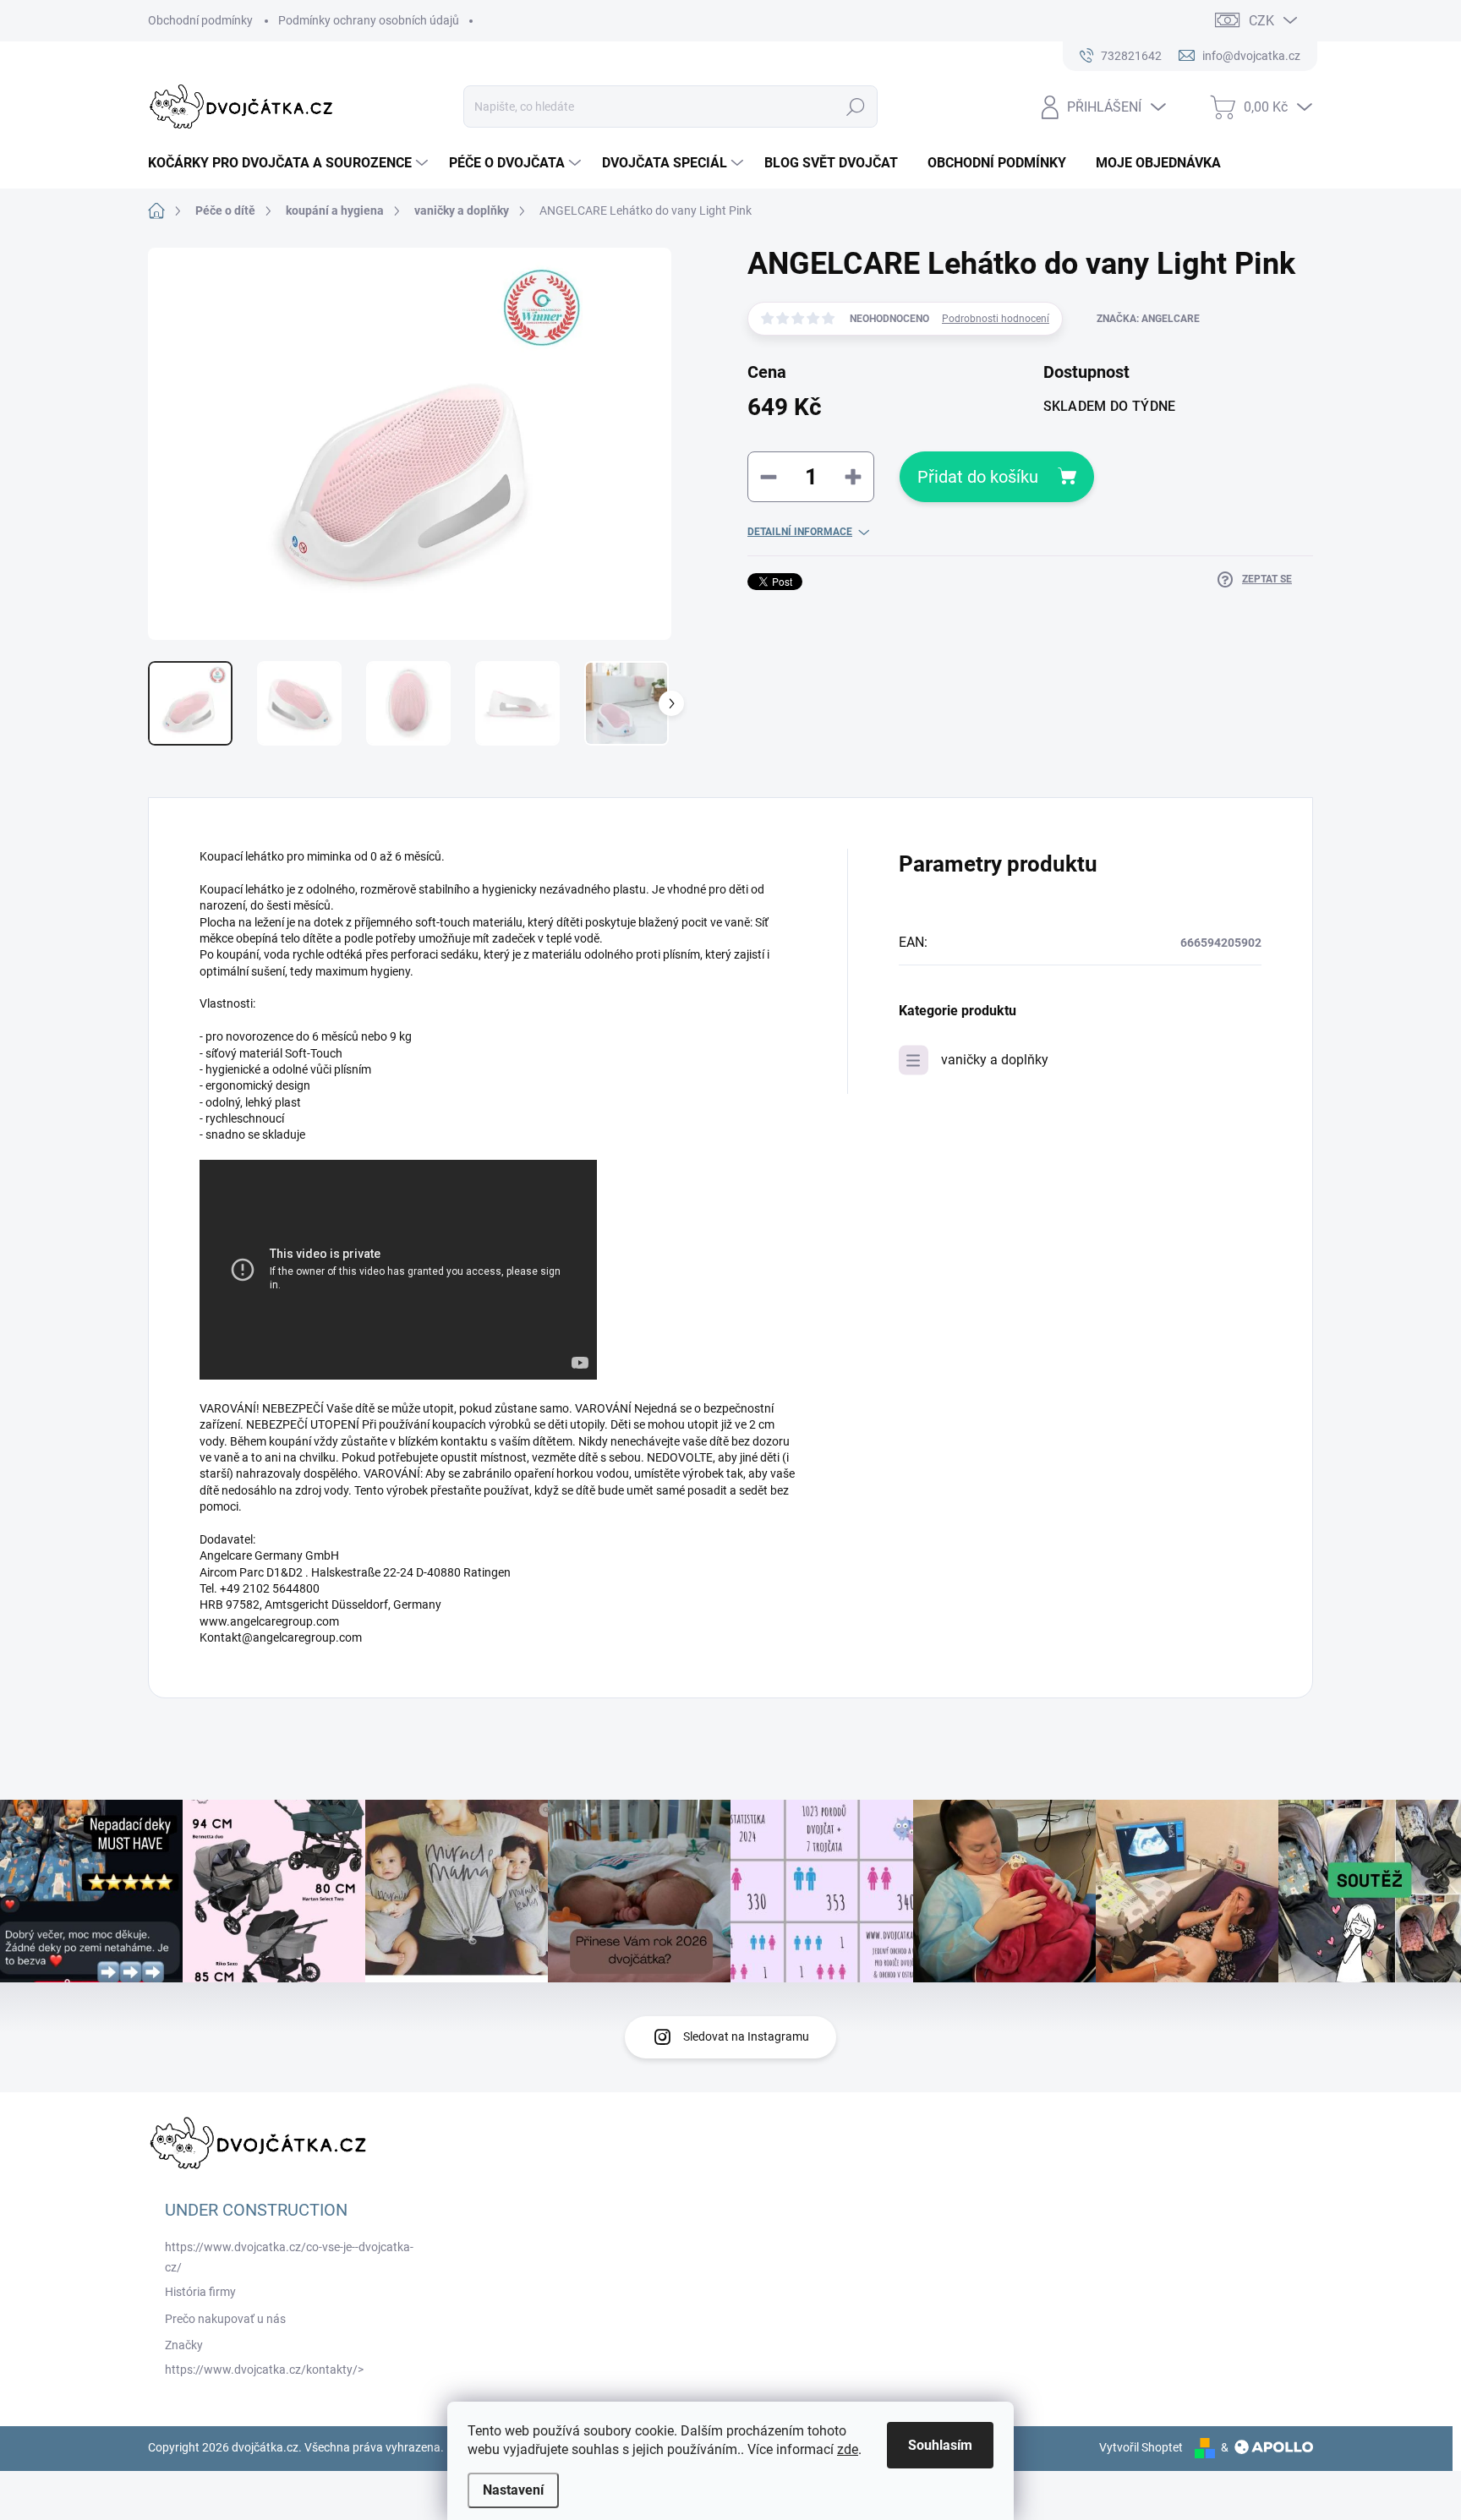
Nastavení (513, 2490)
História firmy (200, 2292)
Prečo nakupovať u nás (225, 2319)
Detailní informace (800, 532)
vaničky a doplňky (995, 1060)
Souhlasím (940, 2445)
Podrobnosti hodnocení (996, 319)
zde (848, 2449)
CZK (1261, 21)
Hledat (856, 107)
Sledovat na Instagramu (746, 2036)
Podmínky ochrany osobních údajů (369, 20)
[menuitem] (290, 163)
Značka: (1148, 319)
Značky (184, 2345)
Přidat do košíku (978, 477)
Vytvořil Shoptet (1141, 2447)
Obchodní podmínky (200, 20)
